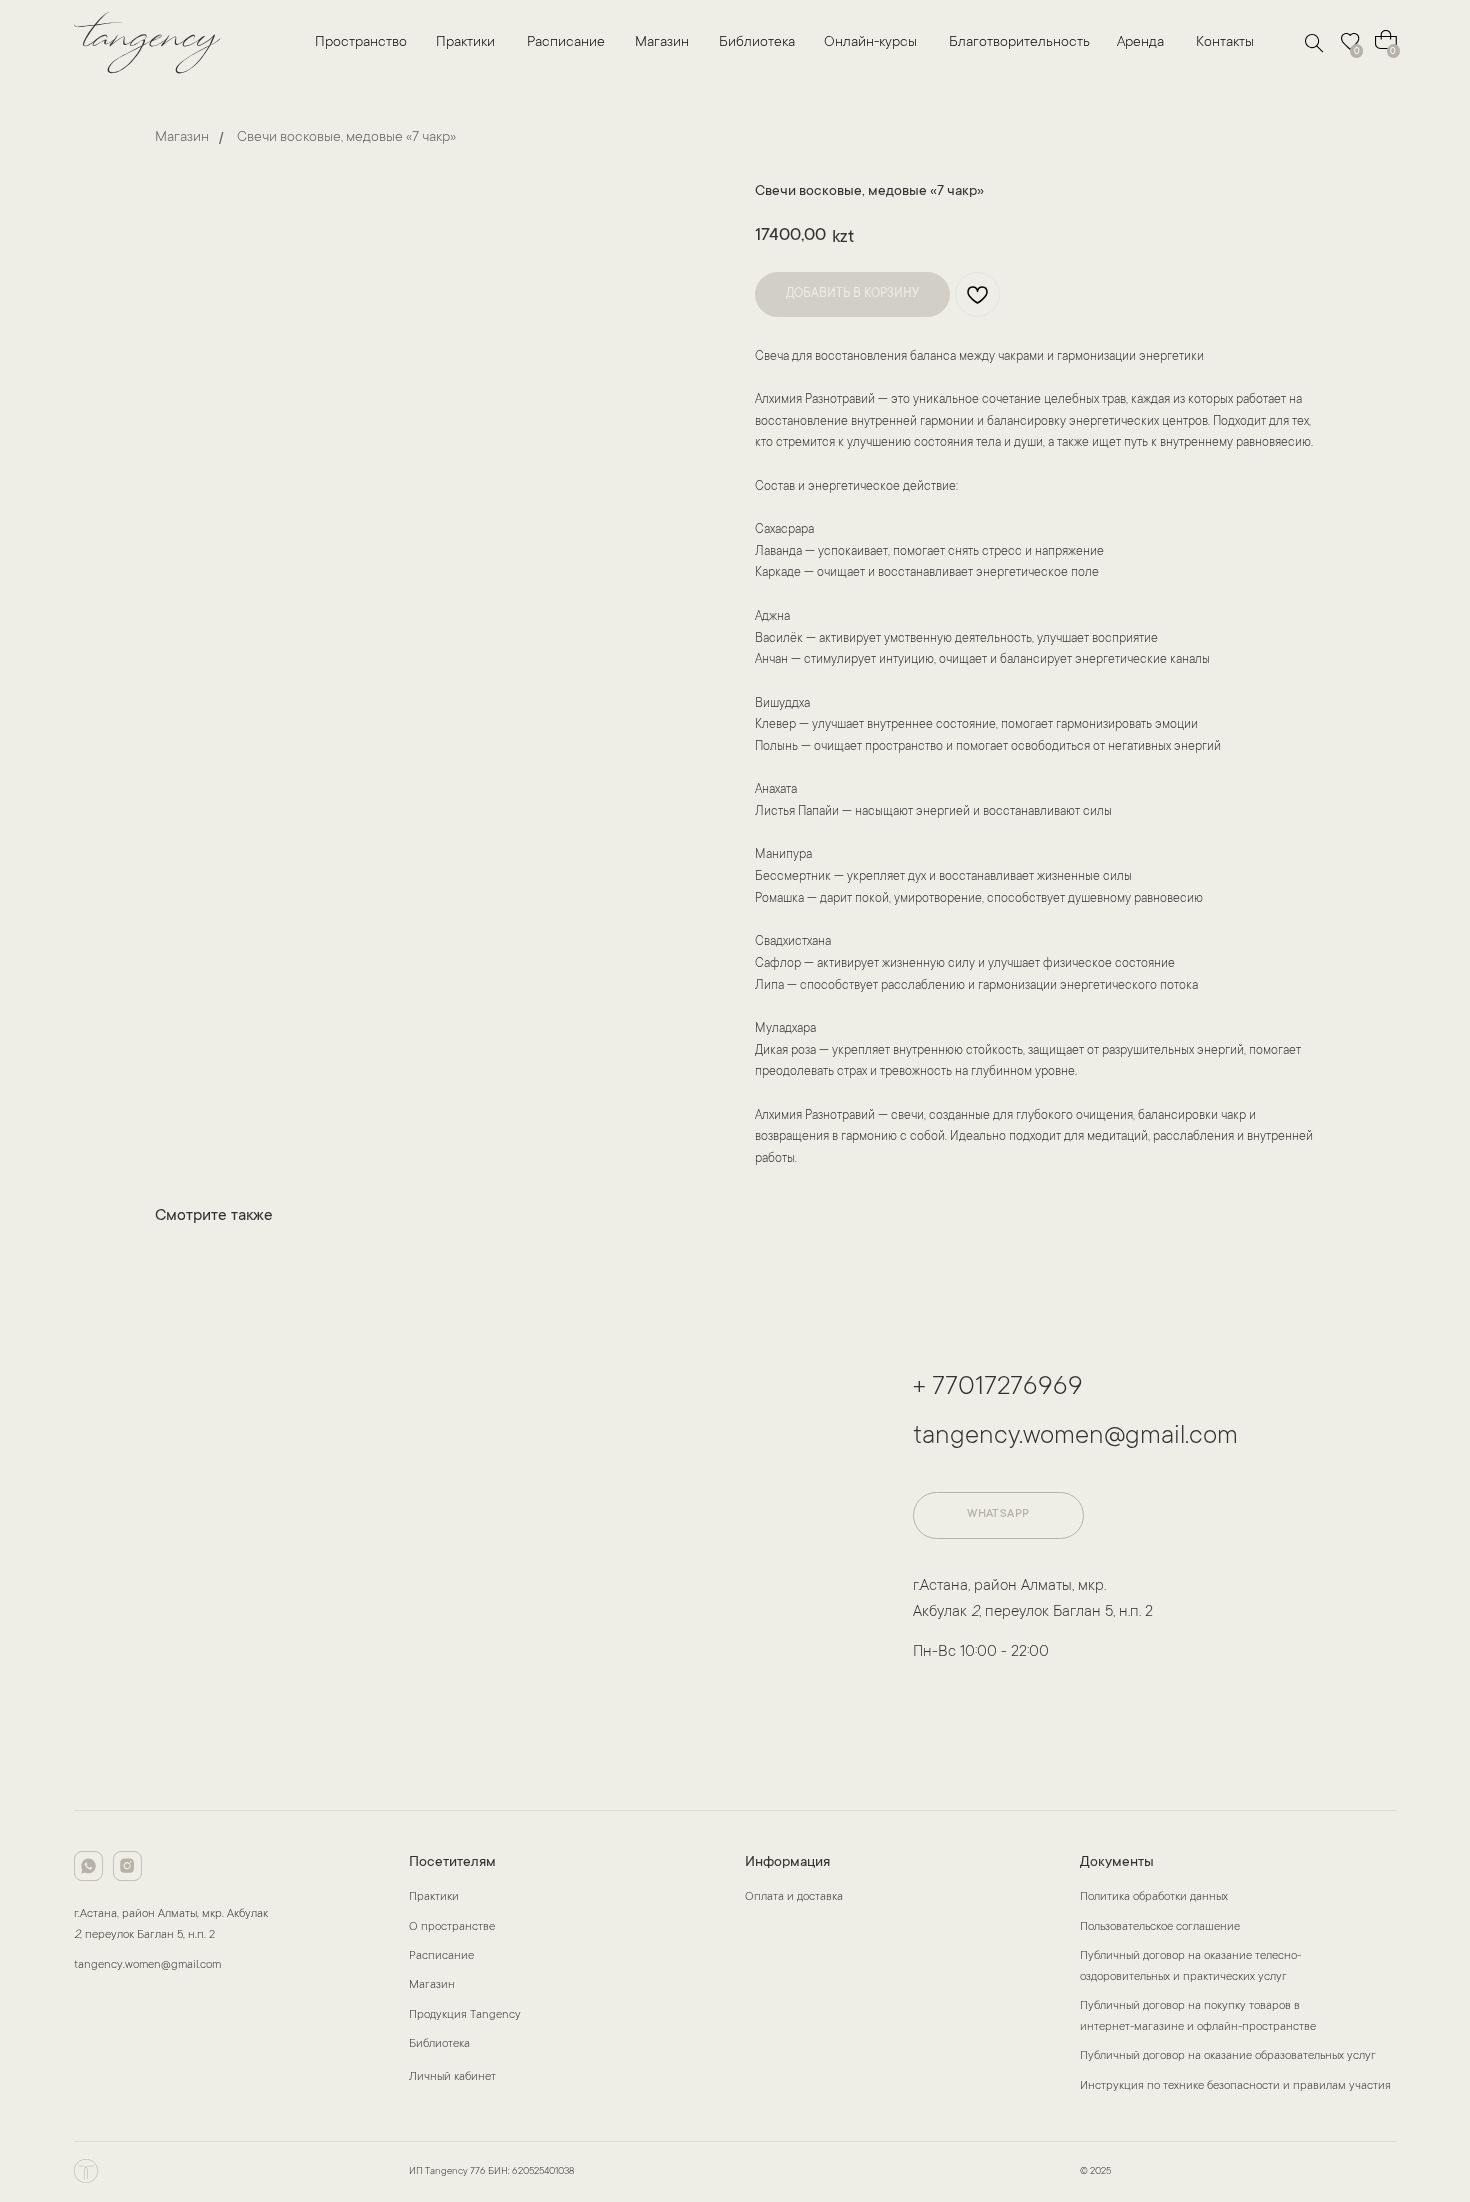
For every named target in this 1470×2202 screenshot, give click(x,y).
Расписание (566, 43)
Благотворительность (1019, 43)
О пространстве (452, 1927)
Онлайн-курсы (870, 43)
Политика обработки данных (1154, 1897)
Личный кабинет (452, 2077)
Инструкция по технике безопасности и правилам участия (1235, 2086)
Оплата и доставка (794, 1897)
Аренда (1140, 43)
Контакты (1225, 43)
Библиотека (757, 43)
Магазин (662, 43)
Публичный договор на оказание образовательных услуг (1228, 2056)
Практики (465, 43)
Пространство (361, 43)
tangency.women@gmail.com (1075, 1437)
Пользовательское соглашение (1160, 1927)
